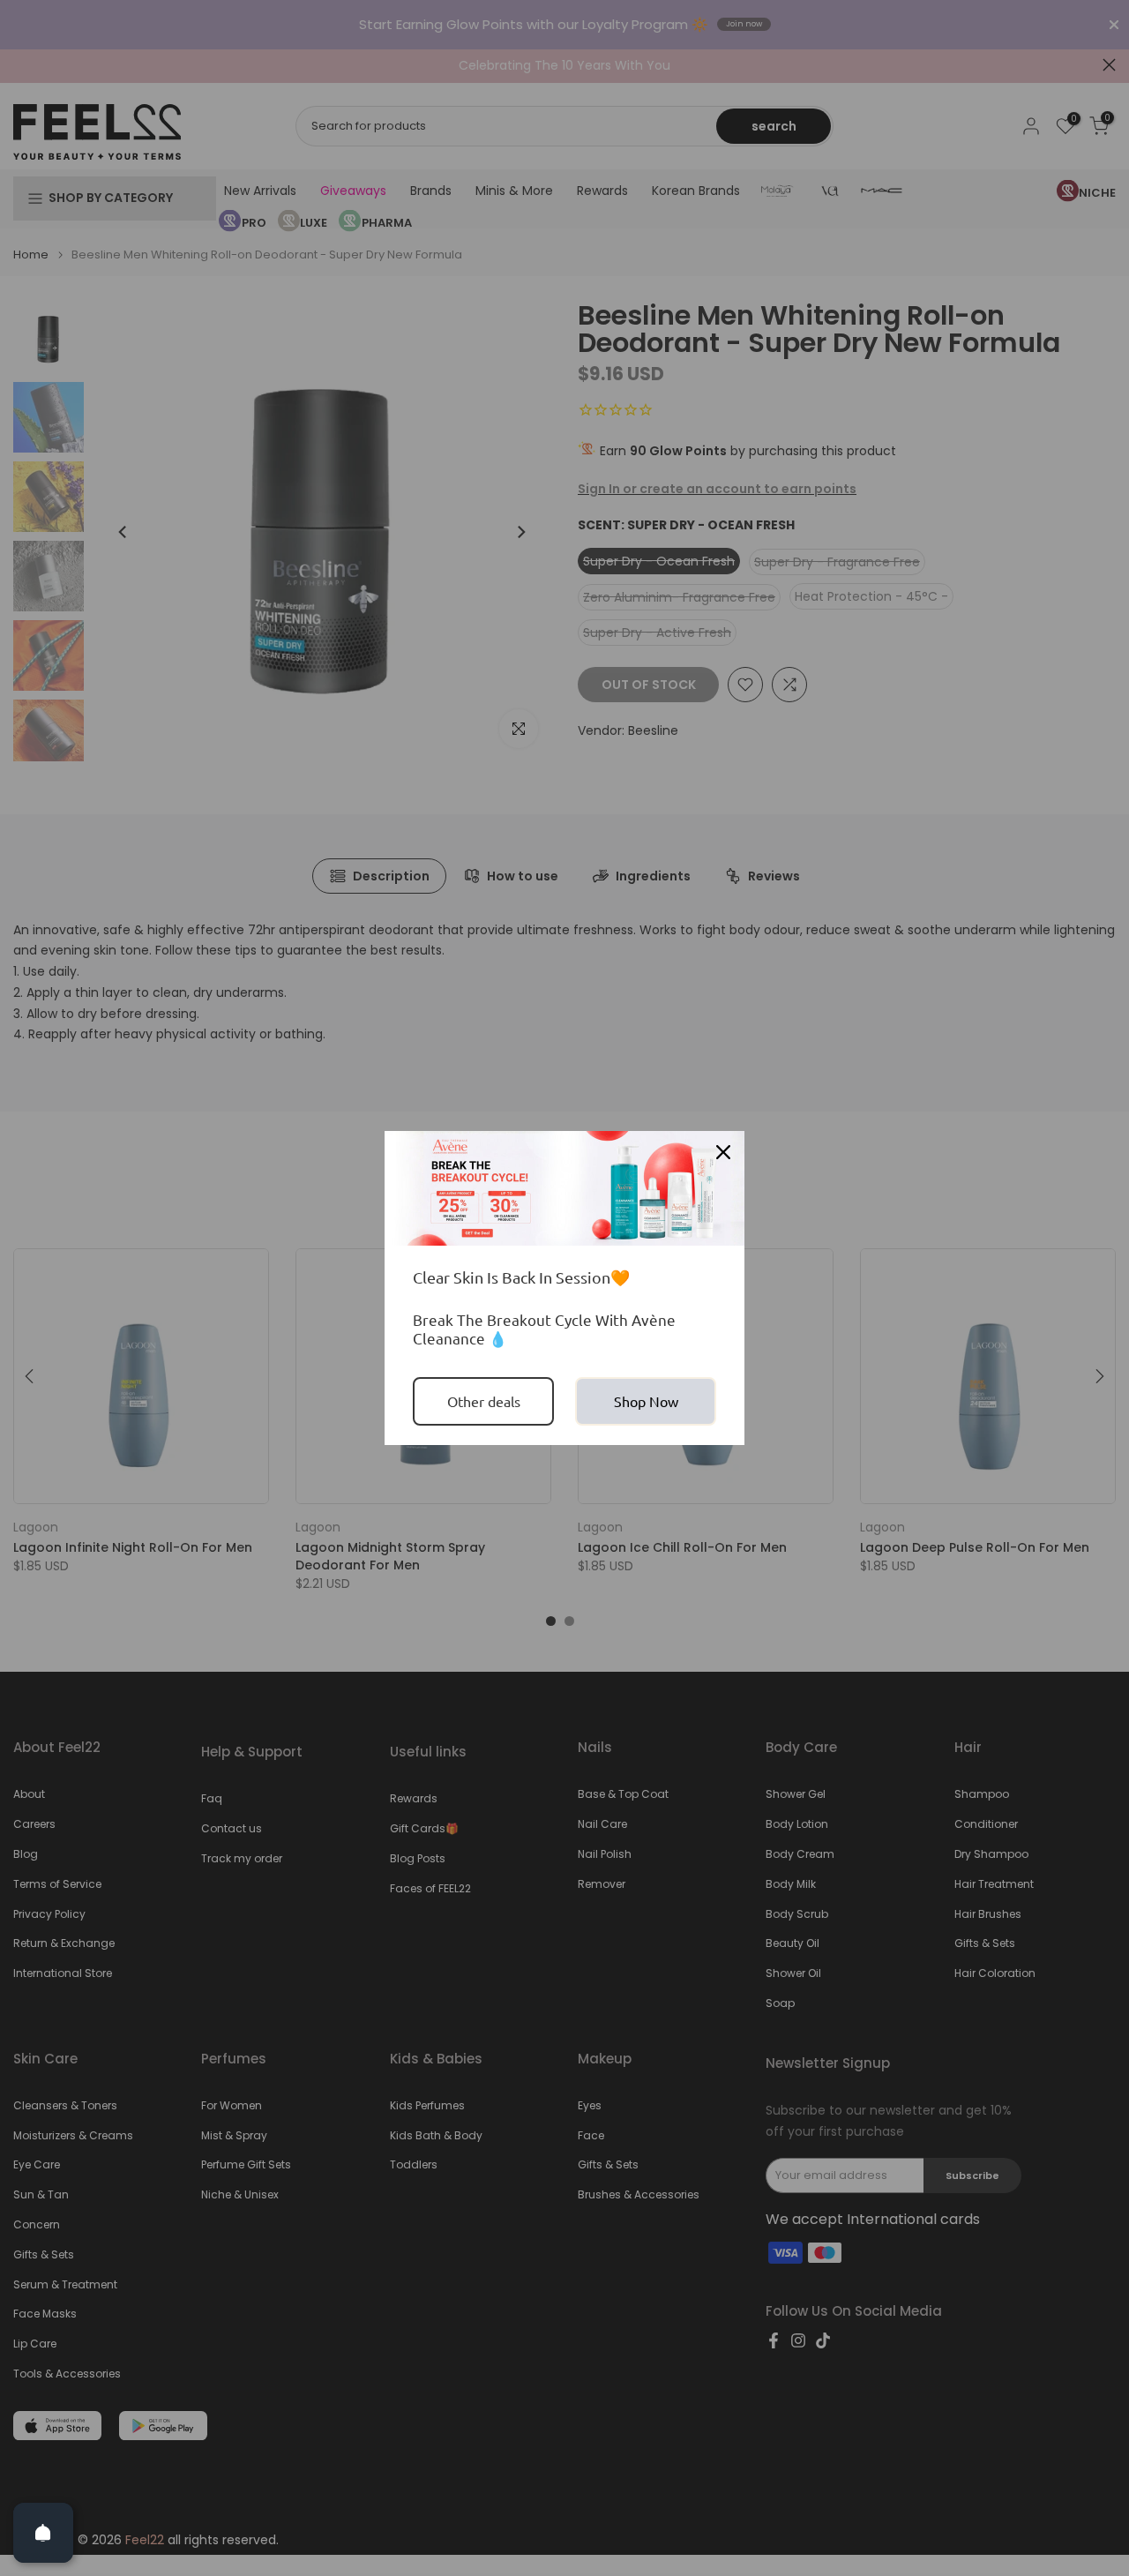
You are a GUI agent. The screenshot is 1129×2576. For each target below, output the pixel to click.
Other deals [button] (484, 1401)
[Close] (723, 1152)
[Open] (43, 2533)
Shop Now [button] (646, 1401)
